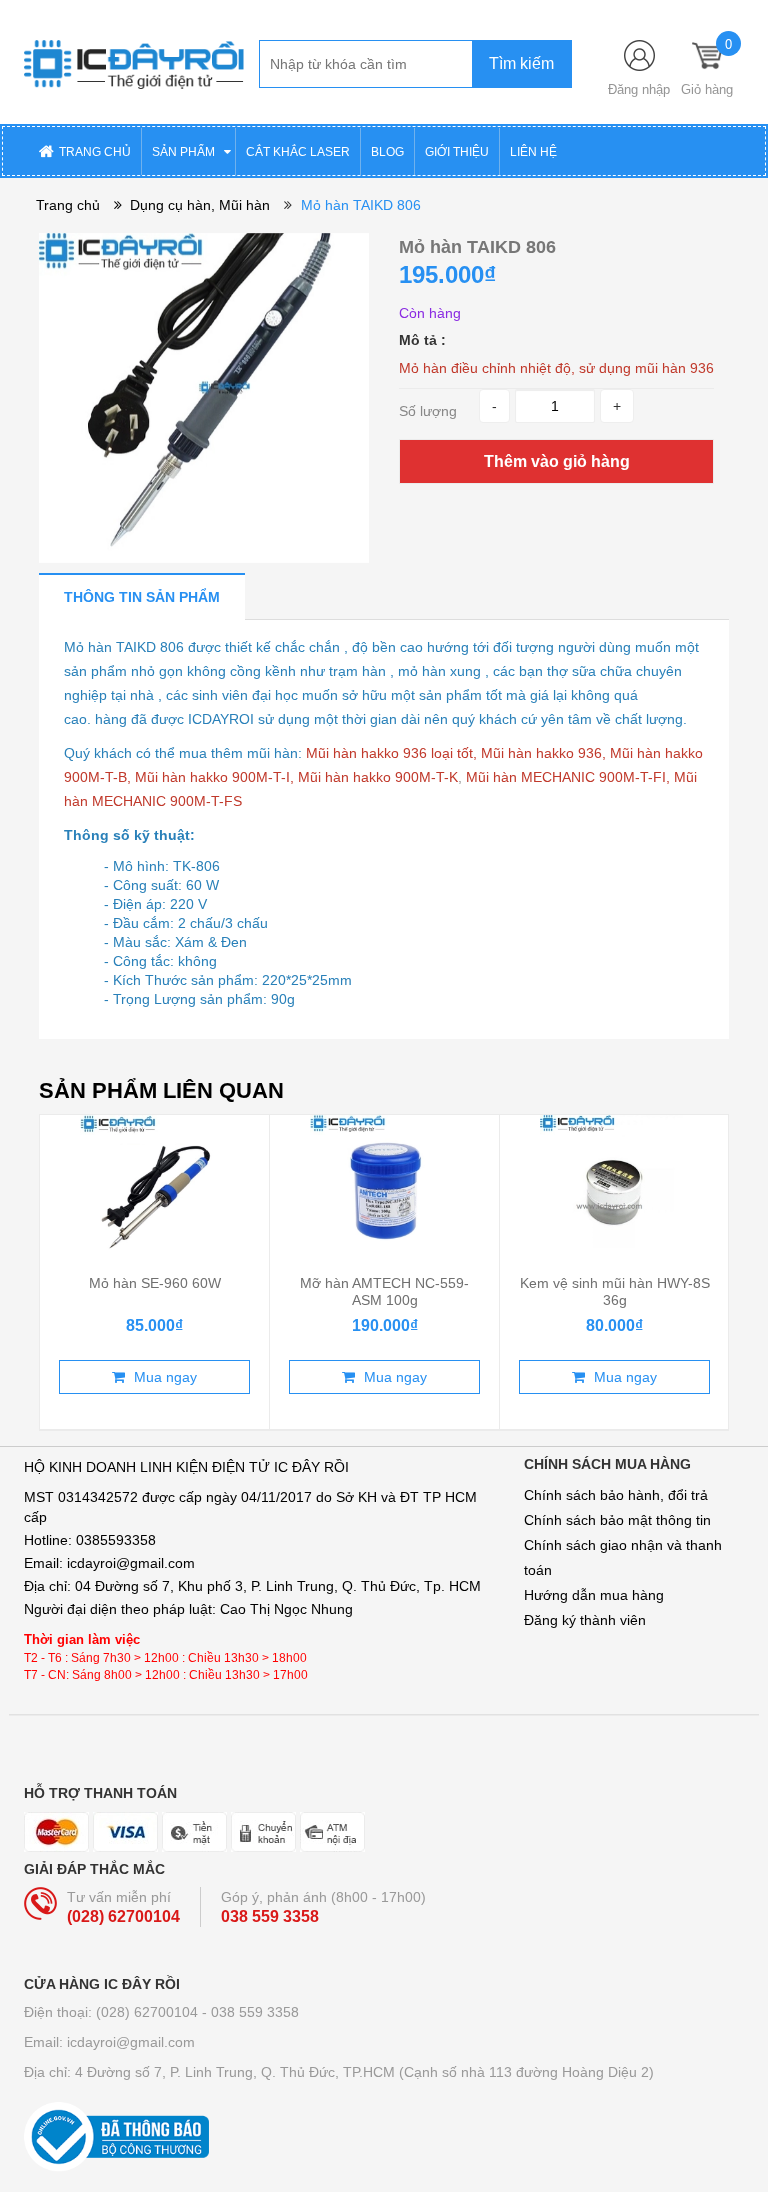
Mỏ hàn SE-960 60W (155, 1283)
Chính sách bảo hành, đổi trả (616, 1495)
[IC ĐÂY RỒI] (134, 61)
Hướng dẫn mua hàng (594, 1595)
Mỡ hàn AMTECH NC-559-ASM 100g (384, 1291)
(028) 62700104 (123, 1916)
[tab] (142, 596)
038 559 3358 (270, 1916)
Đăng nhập (639, 89)
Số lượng (428, 411)
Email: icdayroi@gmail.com (109, 2042)
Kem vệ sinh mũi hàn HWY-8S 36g (615, 1291)
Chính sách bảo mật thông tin (617, 1520)
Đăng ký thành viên (585, 1620)
